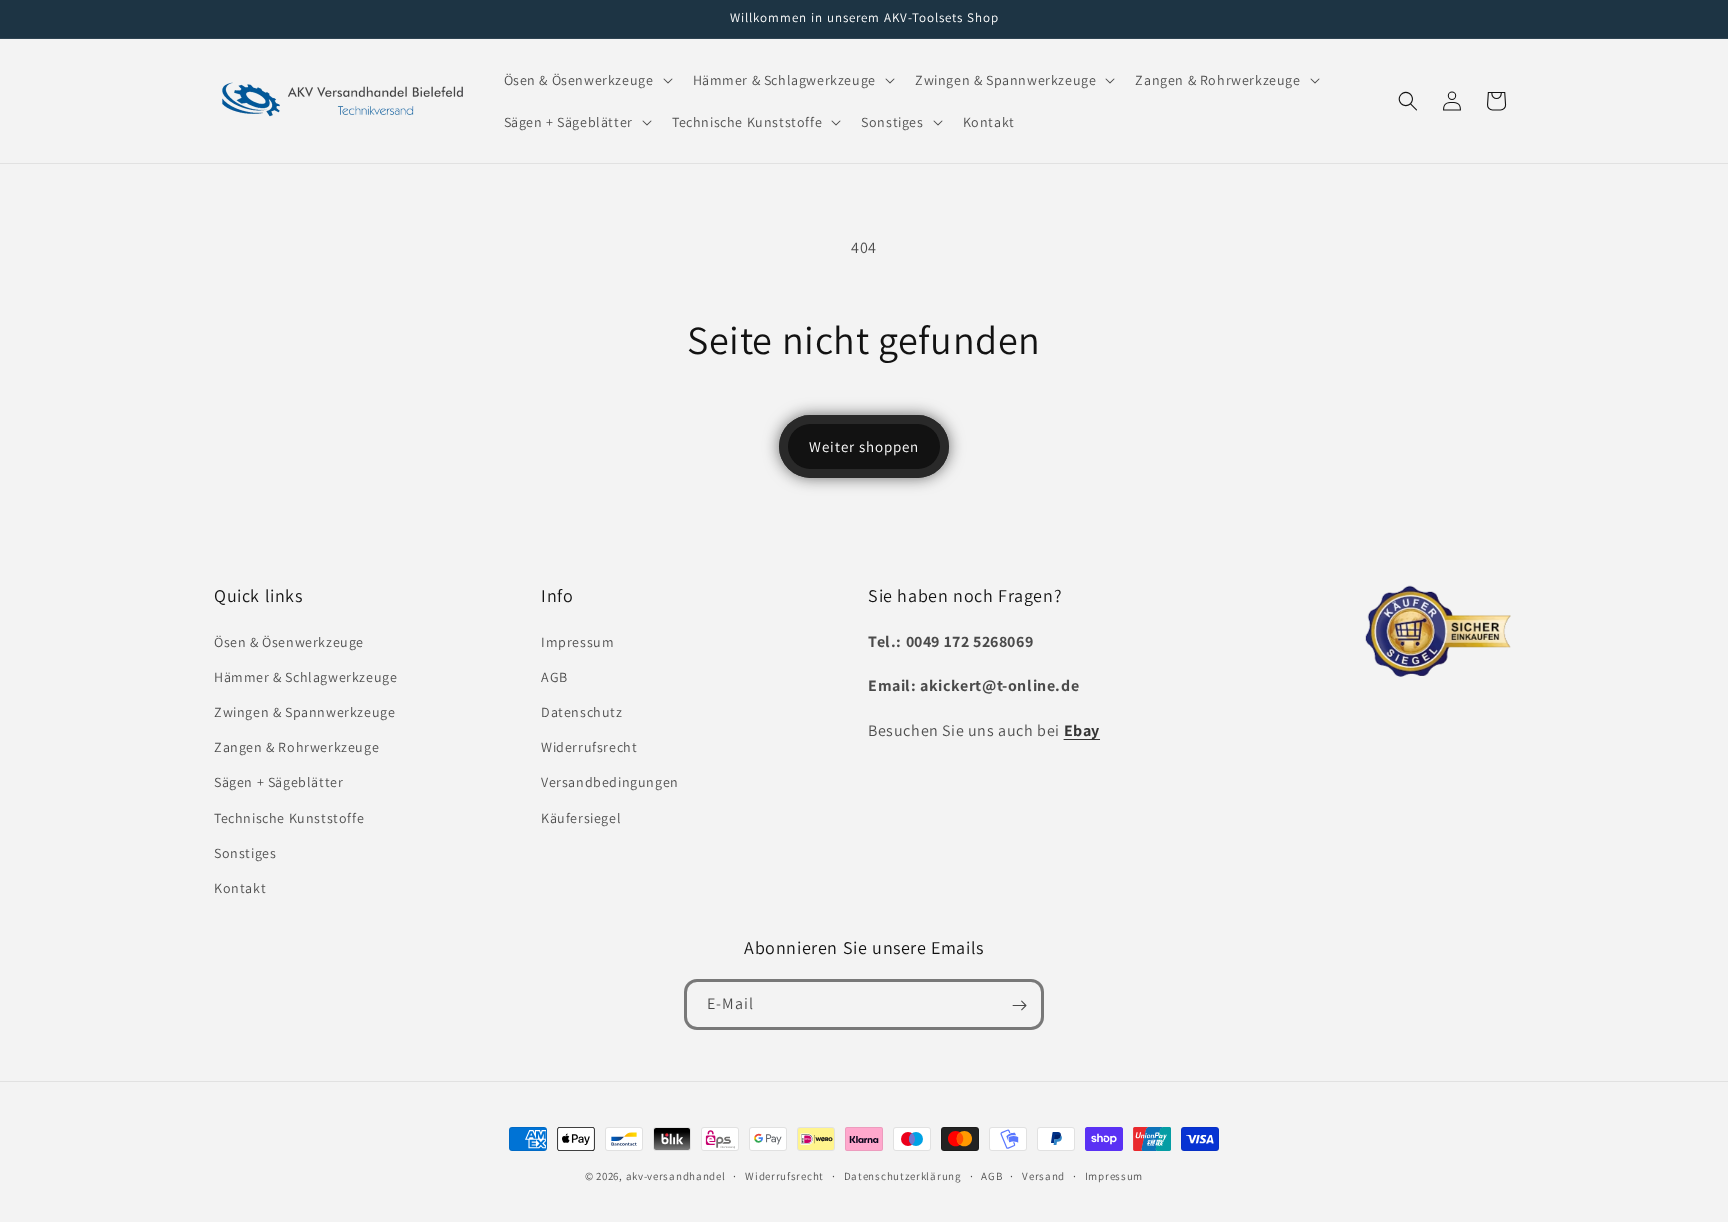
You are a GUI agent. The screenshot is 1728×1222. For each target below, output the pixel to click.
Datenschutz (582, 712)
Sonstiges (245, 853)
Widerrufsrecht (589, 747)
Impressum (577, 642)
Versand (1043, 1175)
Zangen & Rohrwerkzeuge (296, 747)
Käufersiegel (581, 818)
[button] (586, 80)
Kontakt (240, 888)
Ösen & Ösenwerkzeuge (289, 642)
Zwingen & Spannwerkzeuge (304, 712)
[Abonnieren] (1019, 1005)
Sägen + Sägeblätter (278, 782)
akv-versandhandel (676, 1176)
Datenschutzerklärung (903, 1175)
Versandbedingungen (610, 782)
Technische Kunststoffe (289, 818)
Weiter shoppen (864, 446)
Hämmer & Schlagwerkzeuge (305, 677)
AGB (554, 677)
